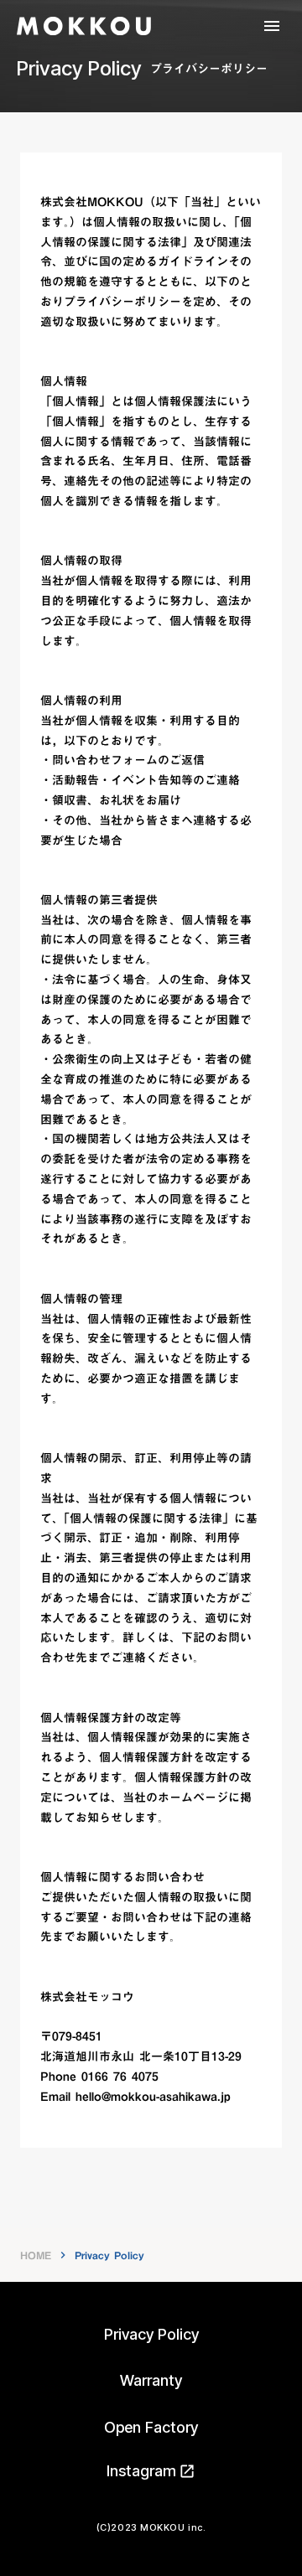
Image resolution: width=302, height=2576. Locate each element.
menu (272, 26)
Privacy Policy (151, 2334)
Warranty (151, 2380)
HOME (36, 2255)
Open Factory (151, 2427)
